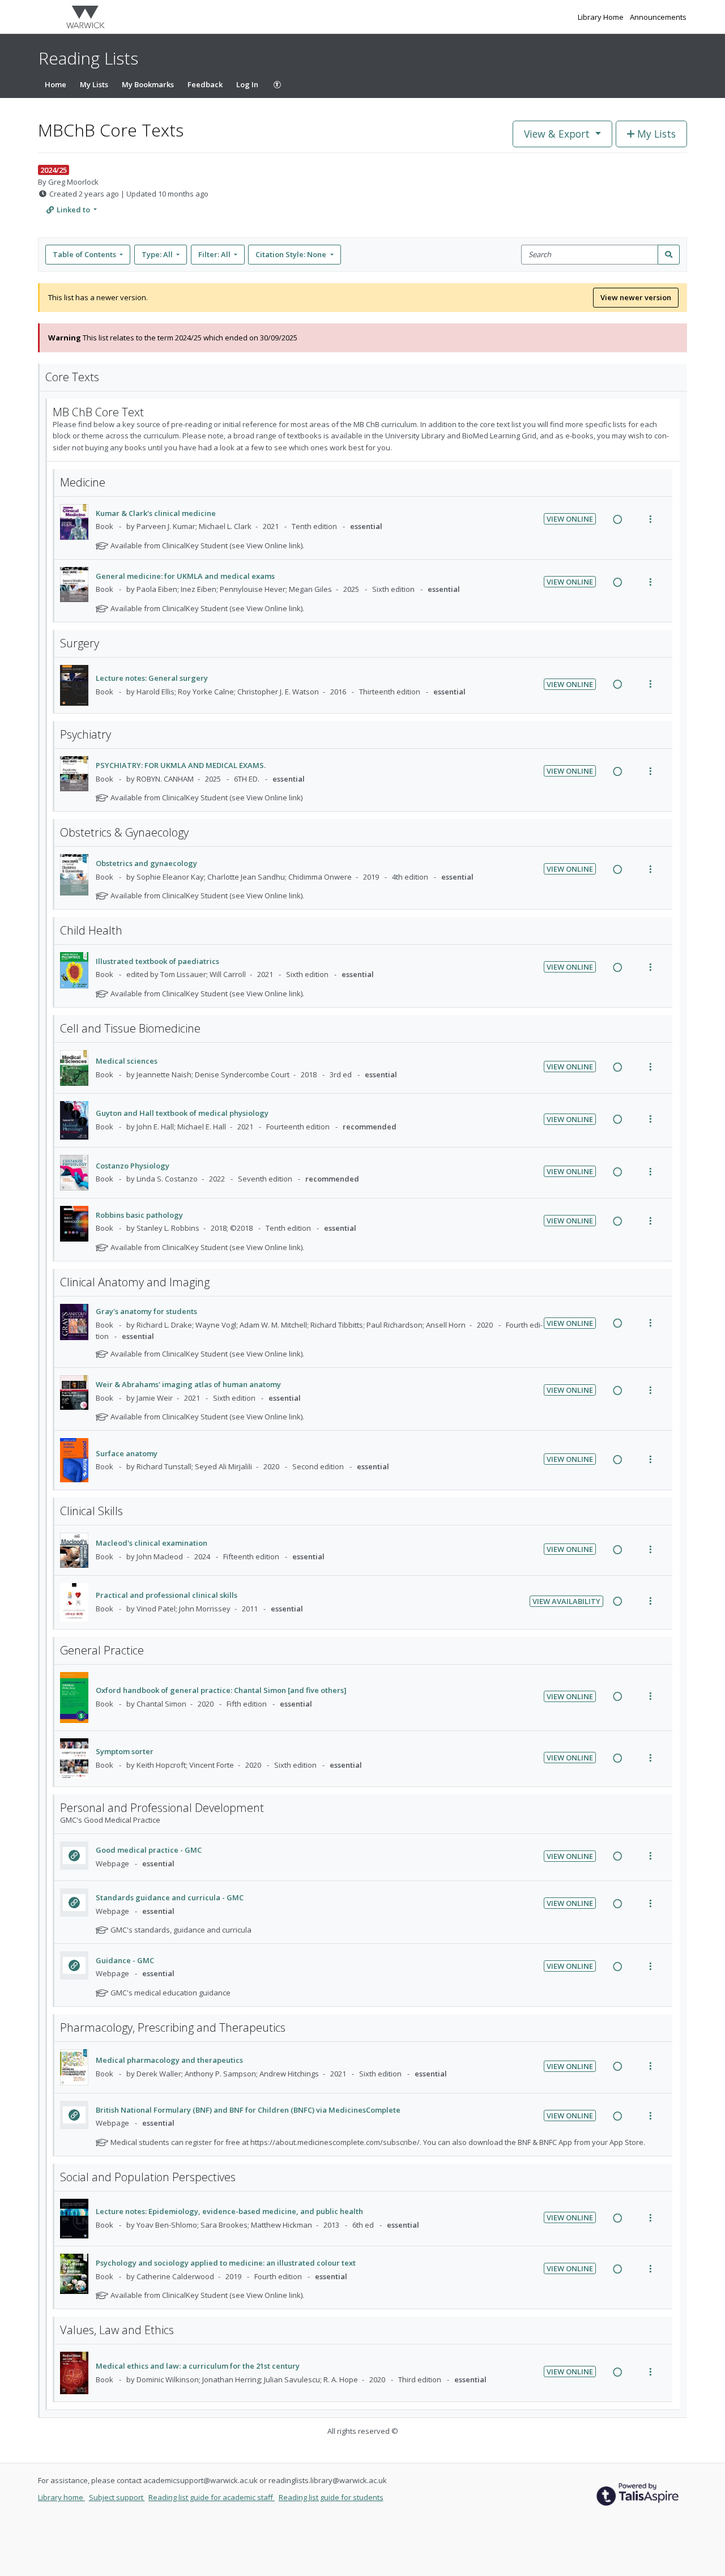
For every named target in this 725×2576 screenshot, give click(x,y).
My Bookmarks (148, 84)
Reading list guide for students (331, 2497)
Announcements (658, 17)
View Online (570, 519)
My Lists (94, 84)
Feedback (205, 84)
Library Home (602, 17)
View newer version (636, 297)
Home (56, 84)
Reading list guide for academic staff (212, 2497)
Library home (61, 2497)
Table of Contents (84, 254)
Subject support (117, 2497)
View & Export (557, 134)
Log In (247, 84)
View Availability (566, 1601)
